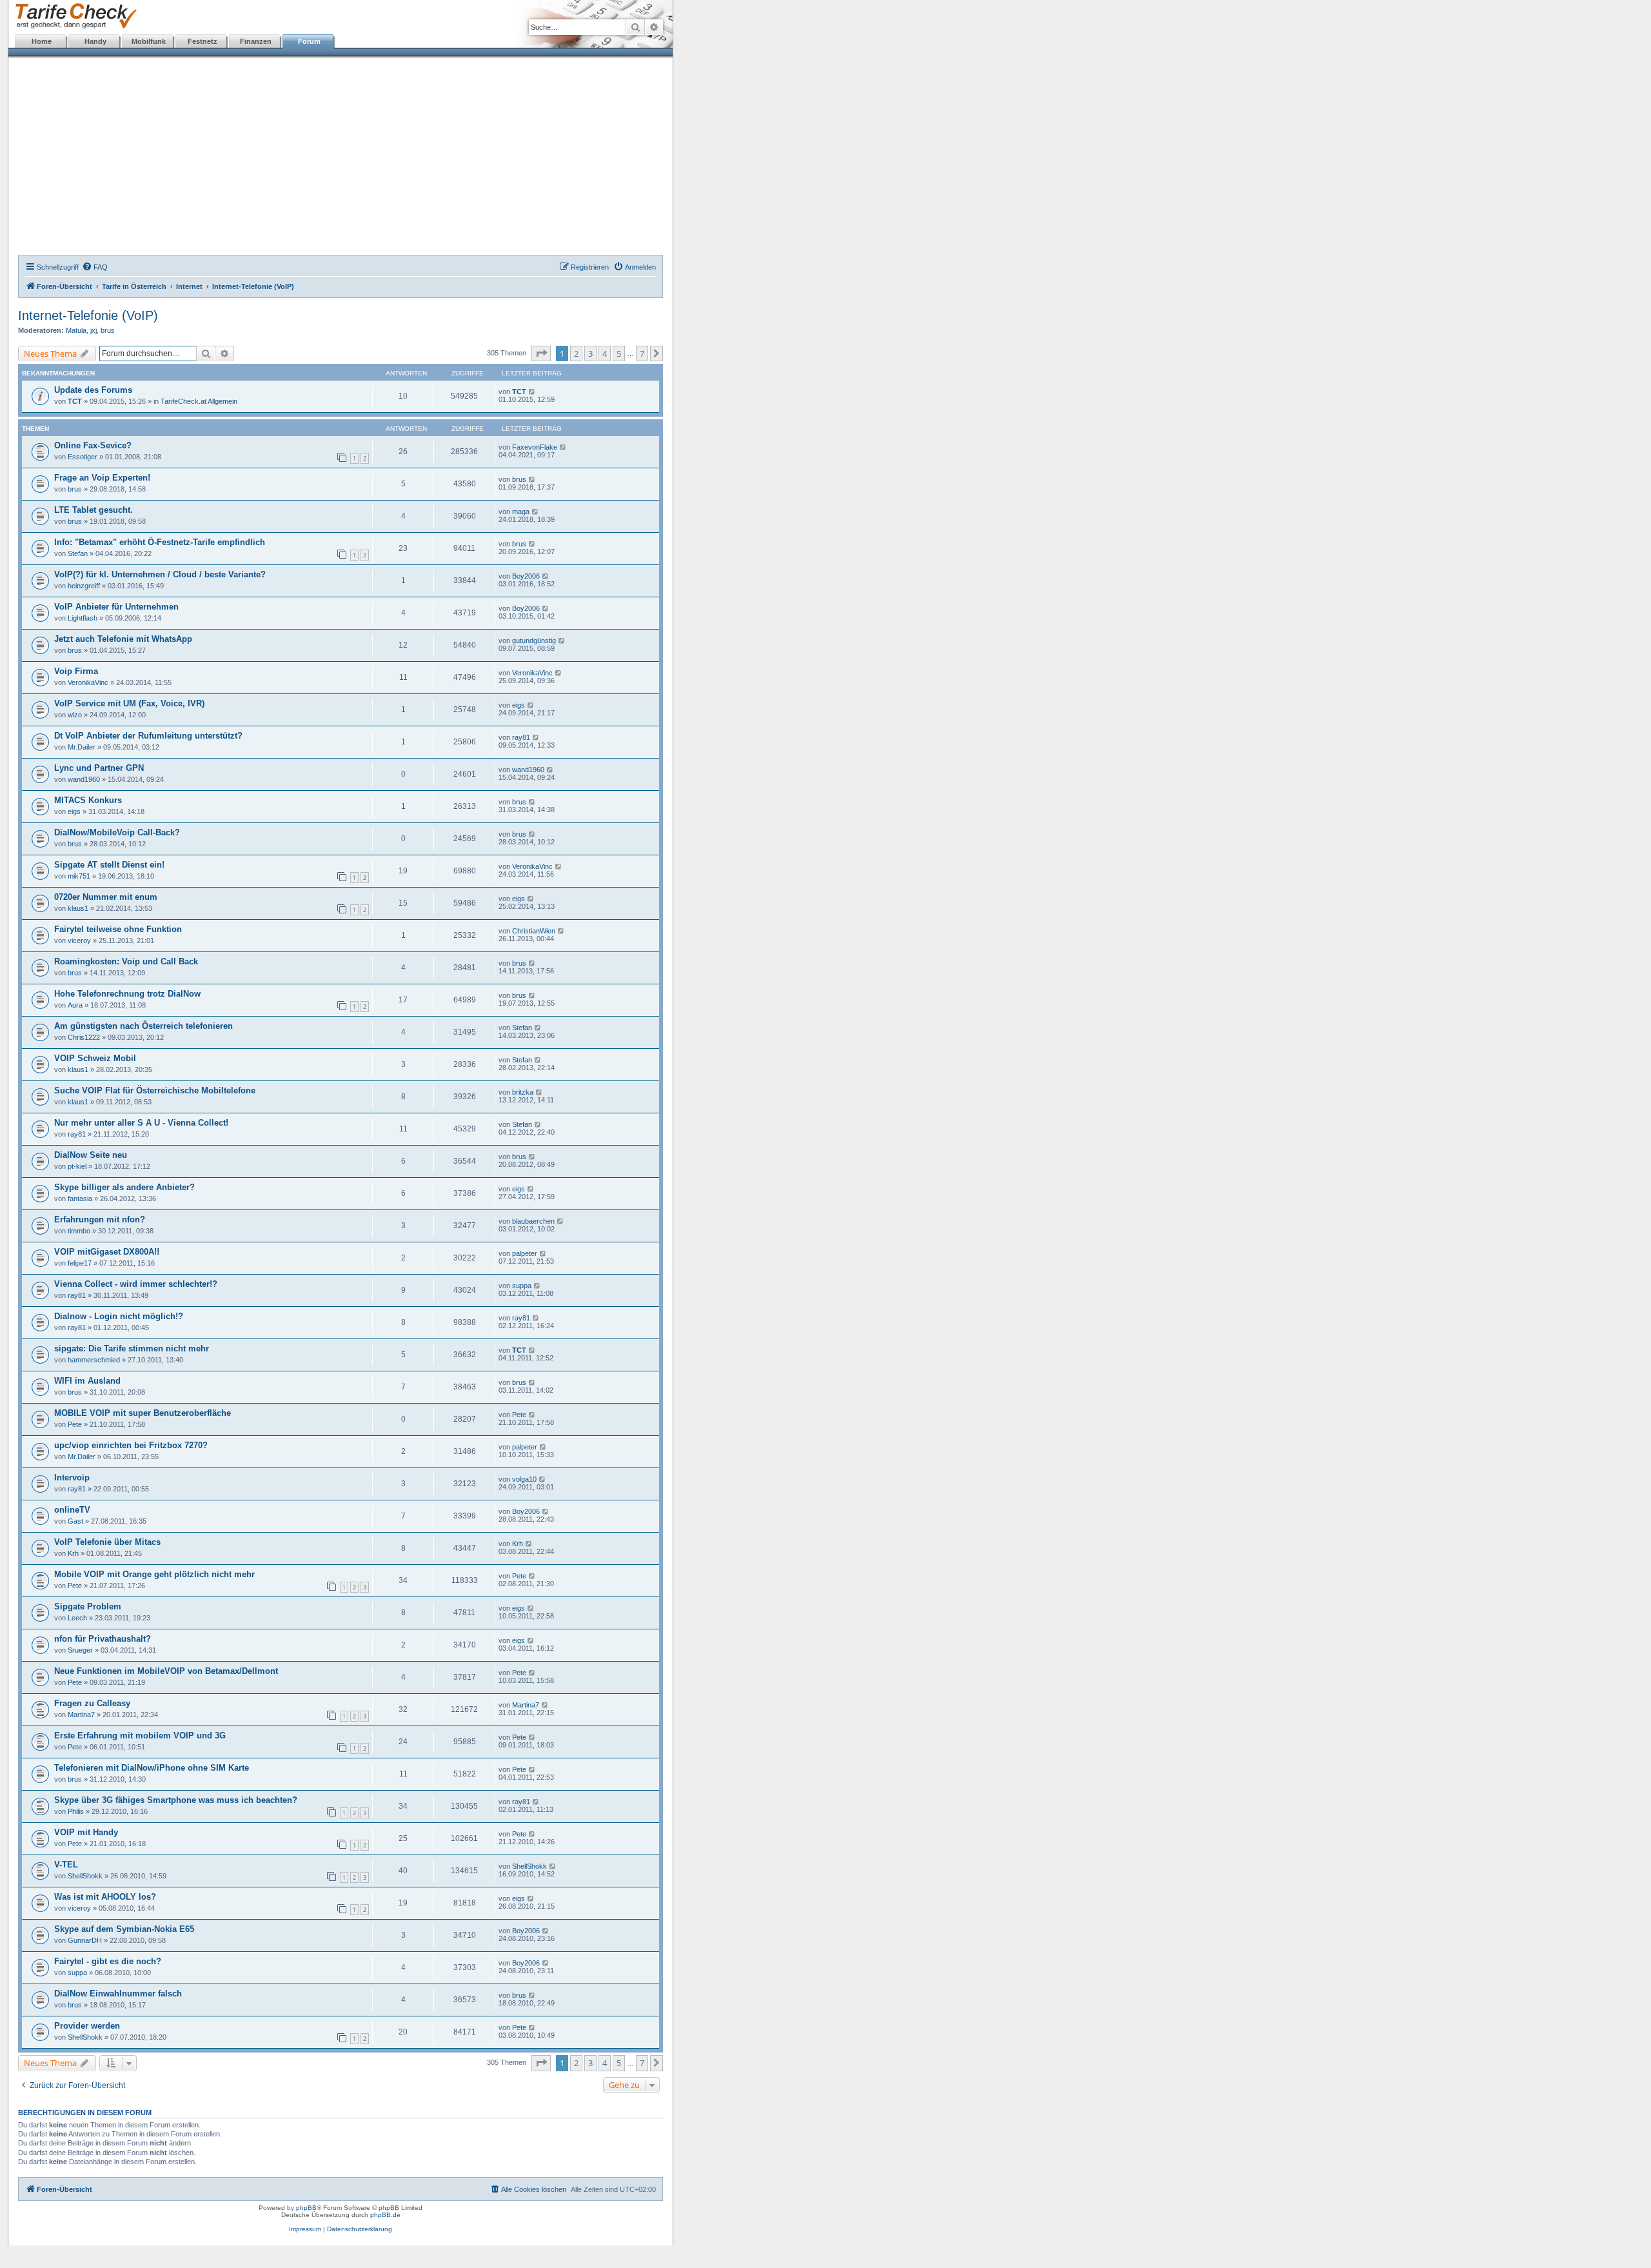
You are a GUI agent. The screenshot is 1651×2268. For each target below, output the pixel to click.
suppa (522, 1286)
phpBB (306, 2208)
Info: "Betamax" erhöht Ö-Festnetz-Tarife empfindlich (160, 542)
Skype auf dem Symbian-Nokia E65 (124, 1929)
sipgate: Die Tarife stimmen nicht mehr (132, 1348)
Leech (77, 1618)
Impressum (305, 2229)
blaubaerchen (533, 1221)
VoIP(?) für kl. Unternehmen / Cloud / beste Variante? (160, 574)
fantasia (80, 1199)
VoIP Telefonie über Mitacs (107, 1542)
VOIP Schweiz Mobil (95, 1058)
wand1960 (84, 779)
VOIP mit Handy (86, 1832)
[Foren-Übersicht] (73, 16)
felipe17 (80, 1263)
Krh (73, 1553)
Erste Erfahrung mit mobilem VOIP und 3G (140, 1736)
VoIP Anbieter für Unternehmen (116, 607)
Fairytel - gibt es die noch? (108, 1961)
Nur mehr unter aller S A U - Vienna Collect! (141, 1123)
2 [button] (576, 353)
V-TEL (66, 1865)
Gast (75, 1521)
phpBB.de (385, 2215)
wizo (75, 715)
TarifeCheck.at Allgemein (199, 401)
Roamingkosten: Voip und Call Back (126, 961)
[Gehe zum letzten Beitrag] (532, 392)
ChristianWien (534, 931)
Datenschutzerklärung (360, 2229)
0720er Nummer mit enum (106, 897)
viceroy (79, 940)
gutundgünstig (534, 641)
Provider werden (87, 2026)
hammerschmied (94, 1360)
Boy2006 (526, 576)
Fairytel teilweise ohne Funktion (118, 929)
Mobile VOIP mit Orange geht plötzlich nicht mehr (154, 1574)
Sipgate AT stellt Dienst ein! (109, 865)
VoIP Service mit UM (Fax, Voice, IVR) (129, 703)
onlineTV (72, 1510)
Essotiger (83, 457)
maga (521, 512)
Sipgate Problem (88, 1607)
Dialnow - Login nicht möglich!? (119, 1316)
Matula (76, 330)
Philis (76, 1811)
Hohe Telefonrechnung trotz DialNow (127, 994)
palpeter (525, 1253)
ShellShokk (85, 1876)
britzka (523, 1092)
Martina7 (81, 1715)
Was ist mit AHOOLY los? (105, 1897)
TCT (75, 401)
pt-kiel (77, 1166)
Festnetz (203, 41)
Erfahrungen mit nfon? (100, 1219)
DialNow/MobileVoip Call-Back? (117, 832)
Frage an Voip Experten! (102, 478)
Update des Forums (93, 390)
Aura (75, 1005)
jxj (94, 330)
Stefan (78, 553)
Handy (95, 41)
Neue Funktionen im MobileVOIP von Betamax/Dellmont (166, 1671)
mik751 (79, 876)
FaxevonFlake (535, 447)
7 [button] (642, 353)
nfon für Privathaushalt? (103, 1639)
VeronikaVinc (88, 682)
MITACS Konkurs (88, 800)
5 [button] (619, 353)
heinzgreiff (84, 586)
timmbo (79, 1231)
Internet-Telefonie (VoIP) (88, 315)
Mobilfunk (149, 41)
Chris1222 (84, 1037)
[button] (541, 353)
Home (42, 41)
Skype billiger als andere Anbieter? (124, 1187)
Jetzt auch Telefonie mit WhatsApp (123, 639)
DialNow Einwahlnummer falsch (118, 1994)
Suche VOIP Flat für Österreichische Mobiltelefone (155, 1090)
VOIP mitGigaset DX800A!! (107, 1252)
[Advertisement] (341, 158)
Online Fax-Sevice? (93, 445)
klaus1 (78, 908)
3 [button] (590, 353)
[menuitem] (95, 267)
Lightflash (83, 618)
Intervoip (72, 1477)
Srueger (80, 1650)
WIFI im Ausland (87, 1381)
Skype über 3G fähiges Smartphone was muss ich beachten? (176, 1800)
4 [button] (605, 353)
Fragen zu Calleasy (92, 1703)
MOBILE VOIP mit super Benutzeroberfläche (143, 1413)
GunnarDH (85, 1940)
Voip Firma (76, 671)
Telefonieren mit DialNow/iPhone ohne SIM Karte (152, 1768)
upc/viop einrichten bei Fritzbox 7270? (131, 1445)
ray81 (521, 737)
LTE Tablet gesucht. (94, 510)
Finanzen (256, 41)
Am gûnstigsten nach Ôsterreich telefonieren (143, 1026)
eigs (519, 705)
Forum (309, 41)
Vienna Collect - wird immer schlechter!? (136, 1284)
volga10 (524, 1479)
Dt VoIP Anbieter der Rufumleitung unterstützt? (148, 736)
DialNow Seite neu (91, 1155)
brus (108, 330)
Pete (75, 1424)
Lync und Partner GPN (99, 768)
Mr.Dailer (82, 747)
